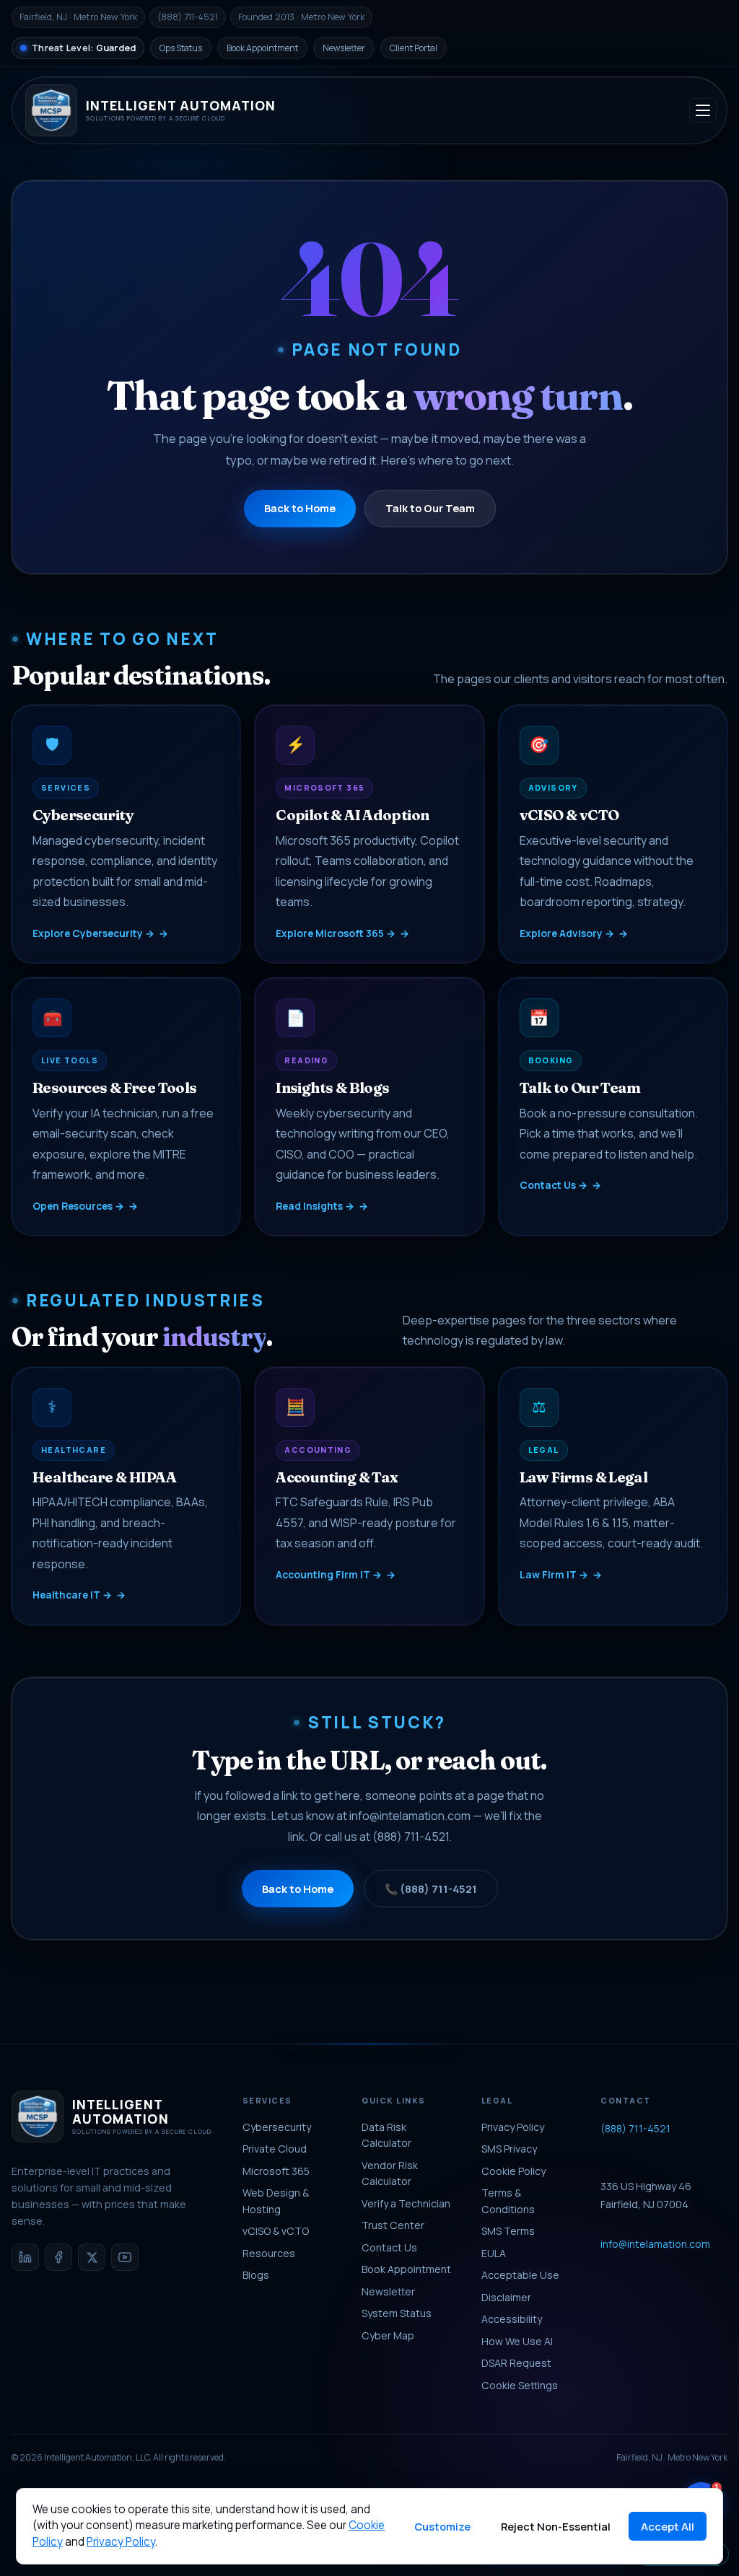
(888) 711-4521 (411, 1837)
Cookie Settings (520, 2385)
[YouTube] (125, 2257)
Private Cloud (275, 2149)
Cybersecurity (277, 2127)
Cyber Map (388, 2335)
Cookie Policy (513, 2171)
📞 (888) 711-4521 (431, 1889)
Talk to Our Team (430, 508)
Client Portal (414, 48)
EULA (494, 2253)
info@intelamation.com (410, 1816)
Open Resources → (78, 1206)
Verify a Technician (406, 2203)
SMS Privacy (509, 2149)
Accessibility (512, 2319)
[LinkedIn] (25, 2257)
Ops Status (181, 48)
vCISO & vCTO (276, 2231)
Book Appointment (262, 48)
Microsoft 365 (276, 2171)
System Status (397, 2313)
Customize (442, 2526)
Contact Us (389, 2247)
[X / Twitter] (92, 2257)
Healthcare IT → (72, 1595)
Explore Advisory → (567, 933)
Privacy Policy (513, 2127)
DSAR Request (516, 2363)
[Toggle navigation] (703, 110)
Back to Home (300, 508)
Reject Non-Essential (556, 2526)
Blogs (256, 2275)
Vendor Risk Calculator (390, 2173)
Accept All (668, 2526)
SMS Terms (508, 2231)
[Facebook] (58, 2257)
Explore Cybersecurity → (93, 933)
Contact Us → (554, 1185)
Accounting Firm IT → (329, 1574)
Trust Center (393, 2225)
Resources (269, 2253)
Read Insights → (315, 1206)
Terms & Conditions (508, 2201)
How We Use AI (517, 2341)
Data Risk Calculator (386, 2135)
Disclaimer (506, 2297)
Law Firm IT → (554, 1574)
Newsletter (344, 48)
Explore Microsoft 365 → (336, 933)
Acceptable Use (520, 2275)
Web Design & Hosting (276, 2201)
